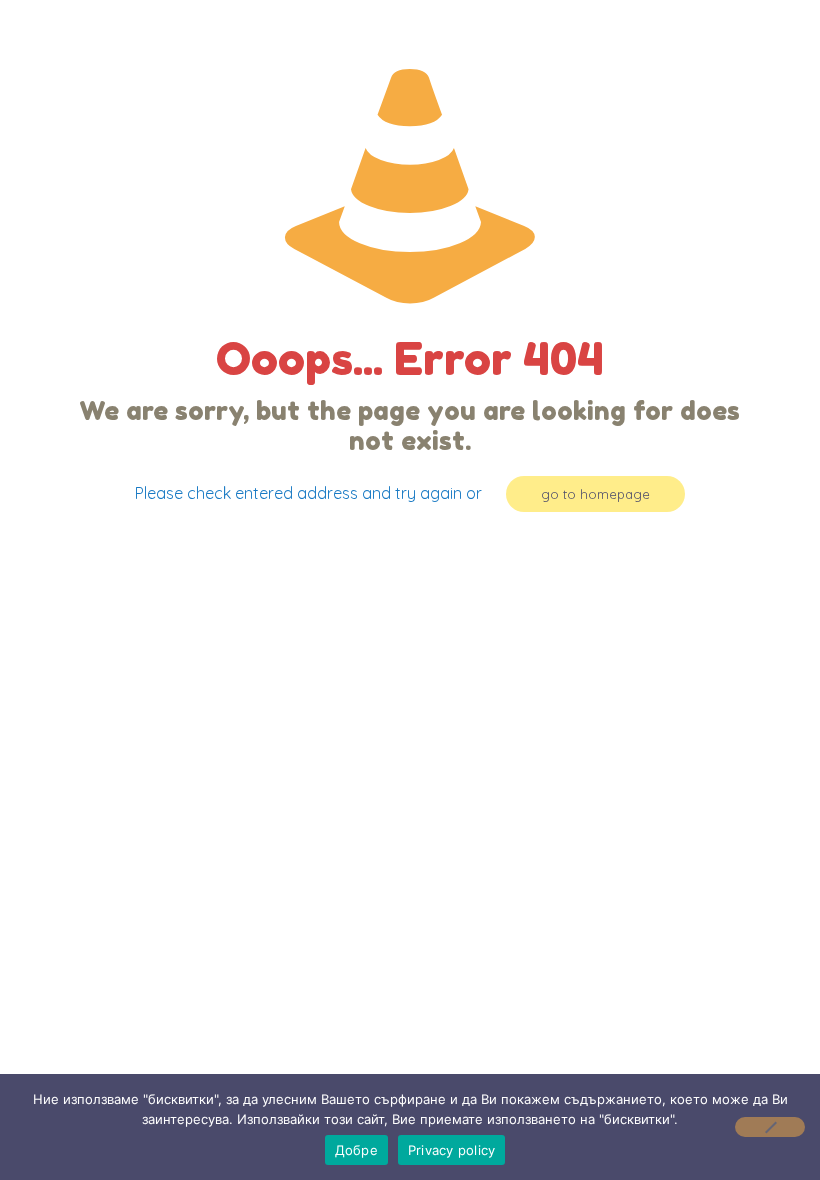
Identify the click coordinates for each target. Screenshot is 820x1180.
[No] (770, 1127)
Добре (356, 1150)
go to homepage (595, 494)
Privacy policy (452, 1150)
